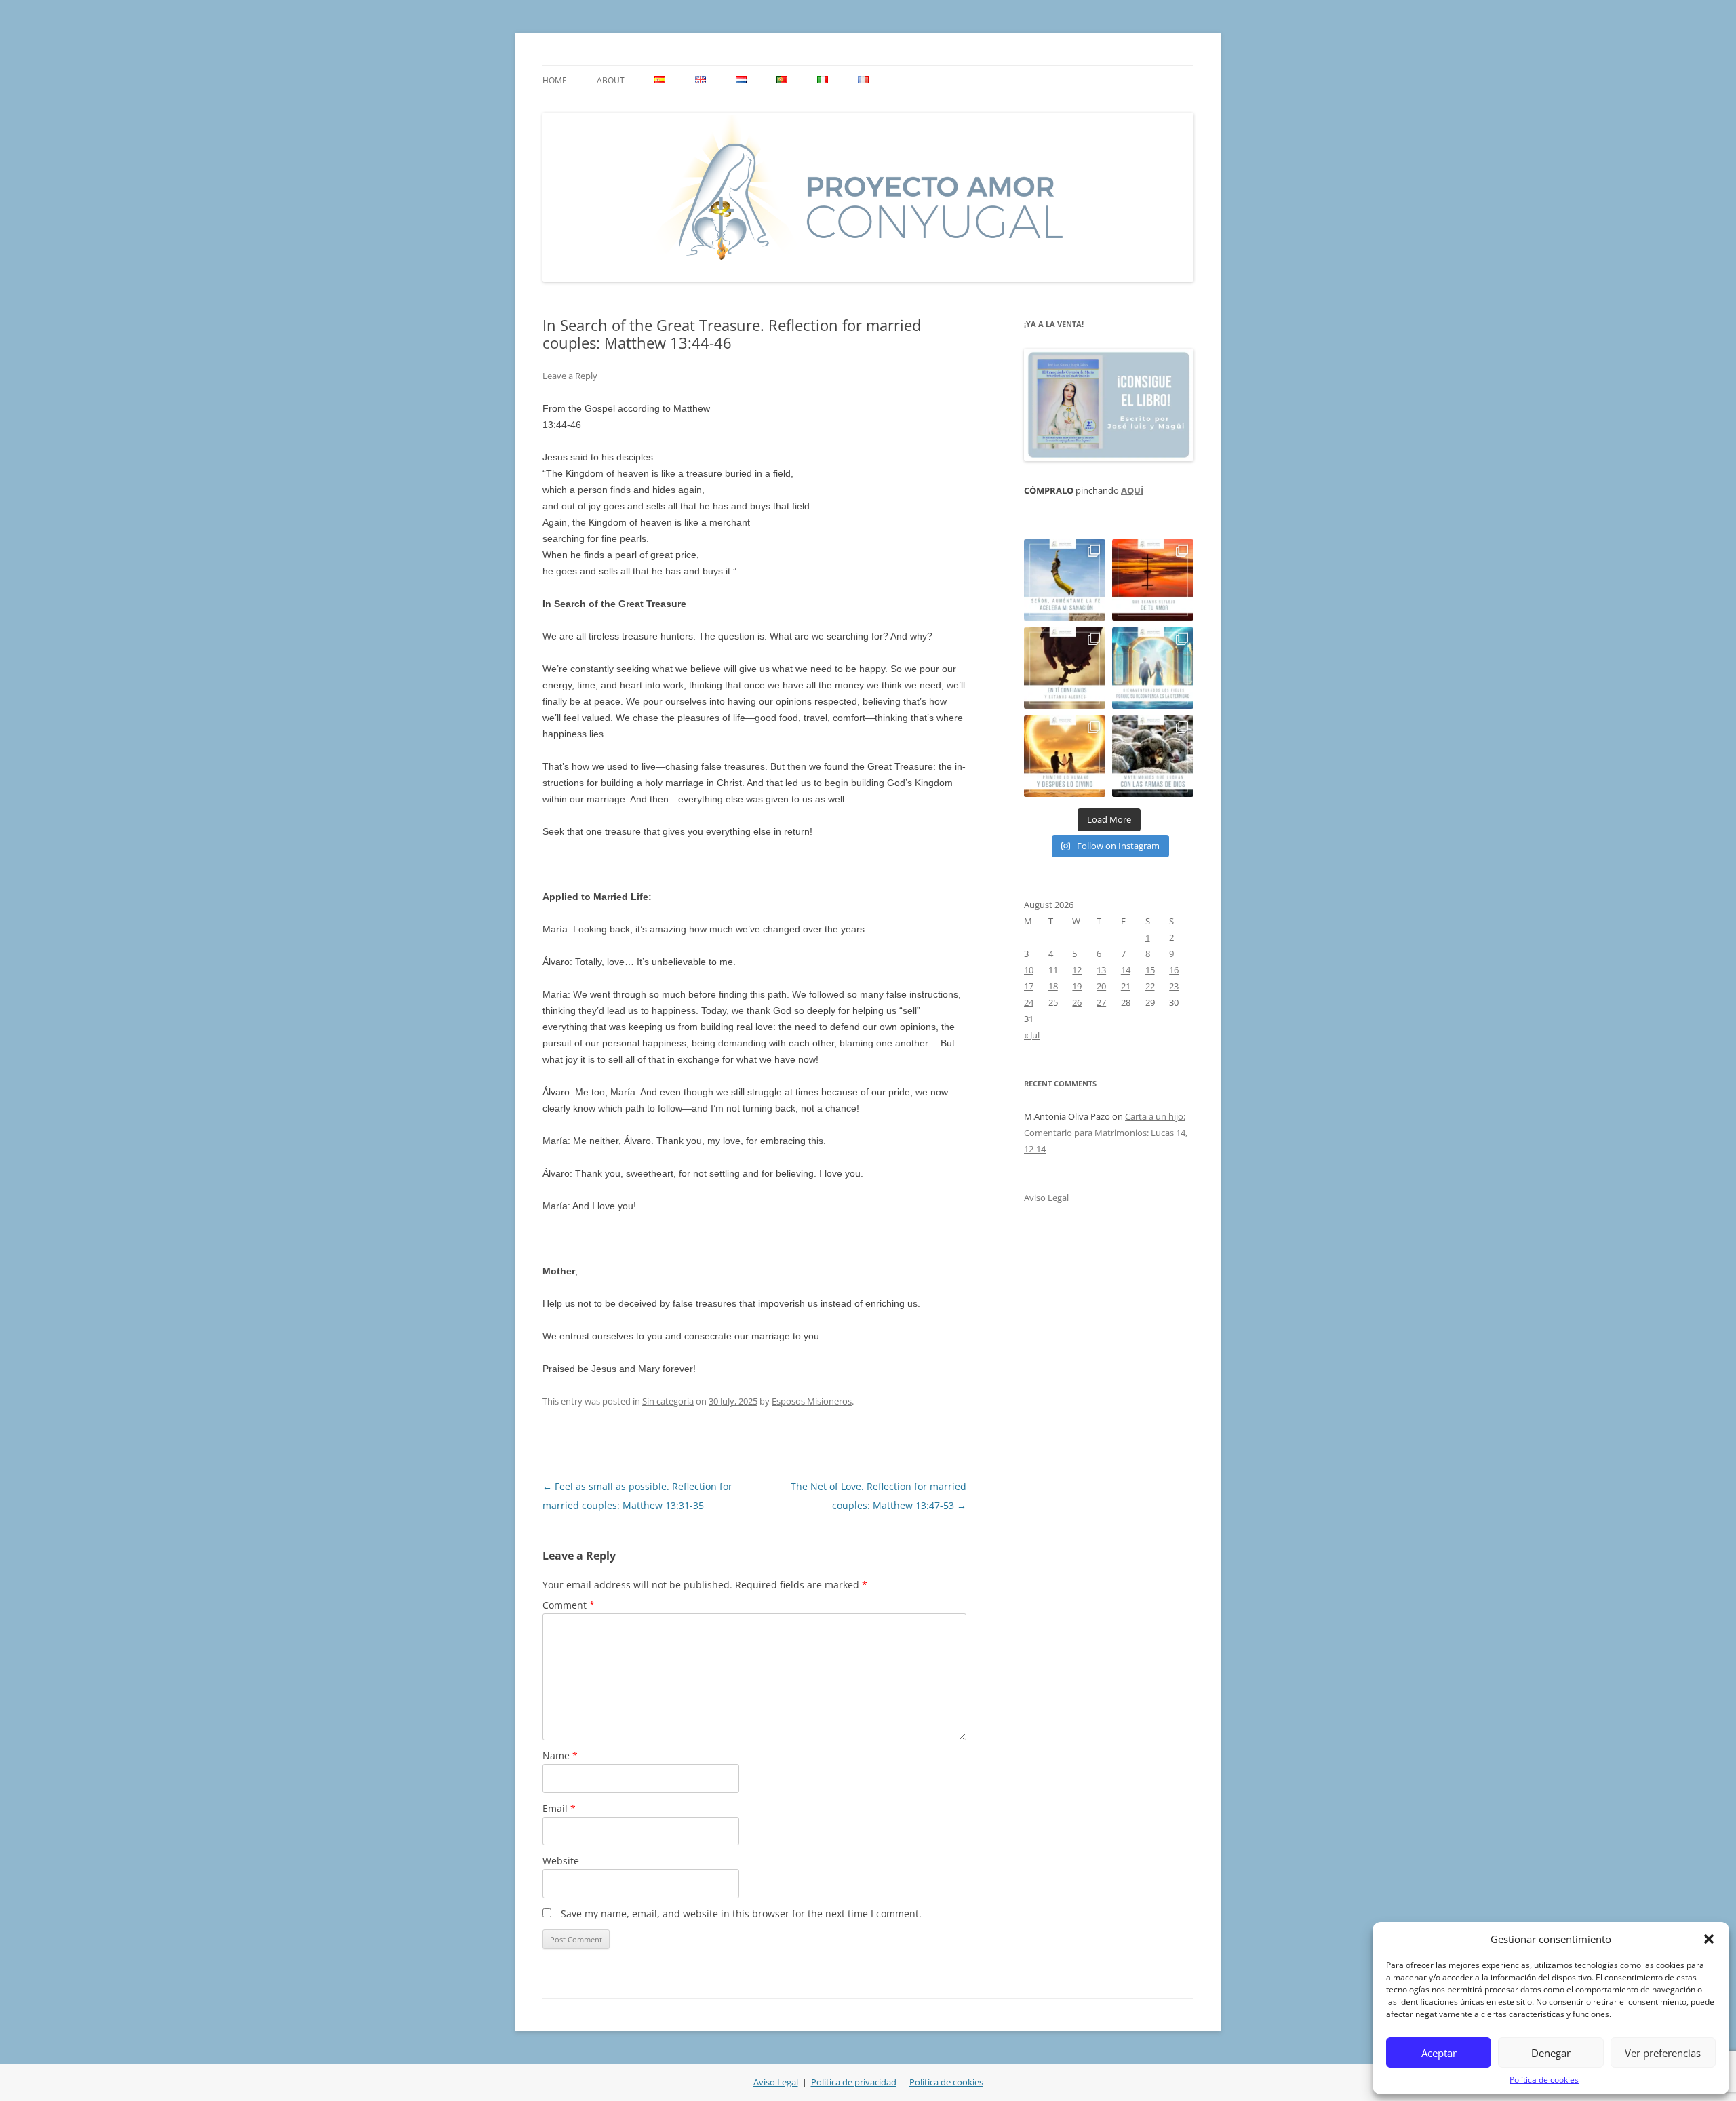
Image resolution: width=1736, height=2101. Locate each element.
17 (1029, 986)
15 (1150, 970)
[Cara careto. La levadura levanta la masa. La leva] (1153, 580)
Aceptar (1439, 2053)
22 (1150, 986)
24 (1029, 1002)
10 (1029, 970)
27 (1101, 1002)
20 (1101, 986)
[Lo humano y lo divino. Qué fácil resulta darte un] (1065, 756)
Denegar (1551, 2053)
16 (1174, 970)
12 (1077, 970)
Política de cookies (1544, 2080)
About (611, 80)
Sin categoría (668, 1401)
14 (1126, 970)
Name (560, 1755)
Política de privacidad (854, 2082)
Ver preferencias (1663, 2053)
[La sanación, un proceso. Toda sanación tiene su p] (1065, 580)
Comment (569, 1605)
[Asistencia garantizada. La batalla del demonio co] (1153, 756)
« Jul (1032, 1035)
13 (1101, 970)
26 (1077, 1002)
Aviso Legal (1046, 1198)
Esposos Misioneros (812, 1401)
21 (1126, 986)
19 (1077, 986)
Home (555, 80)
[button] (1709, 1939)
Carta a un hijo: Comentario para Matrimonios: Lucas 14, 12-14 (1106, 1133)
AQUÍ (1132, 490)
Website (561, 1861)
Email (559, 1808)
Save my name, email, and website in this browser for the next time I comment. (741, 1913)
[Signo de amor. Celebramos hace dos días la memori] (1065, 668)
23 (1174, 986)
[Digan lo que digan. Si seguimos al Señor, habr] (1153, 668)
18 (1053, 986)
